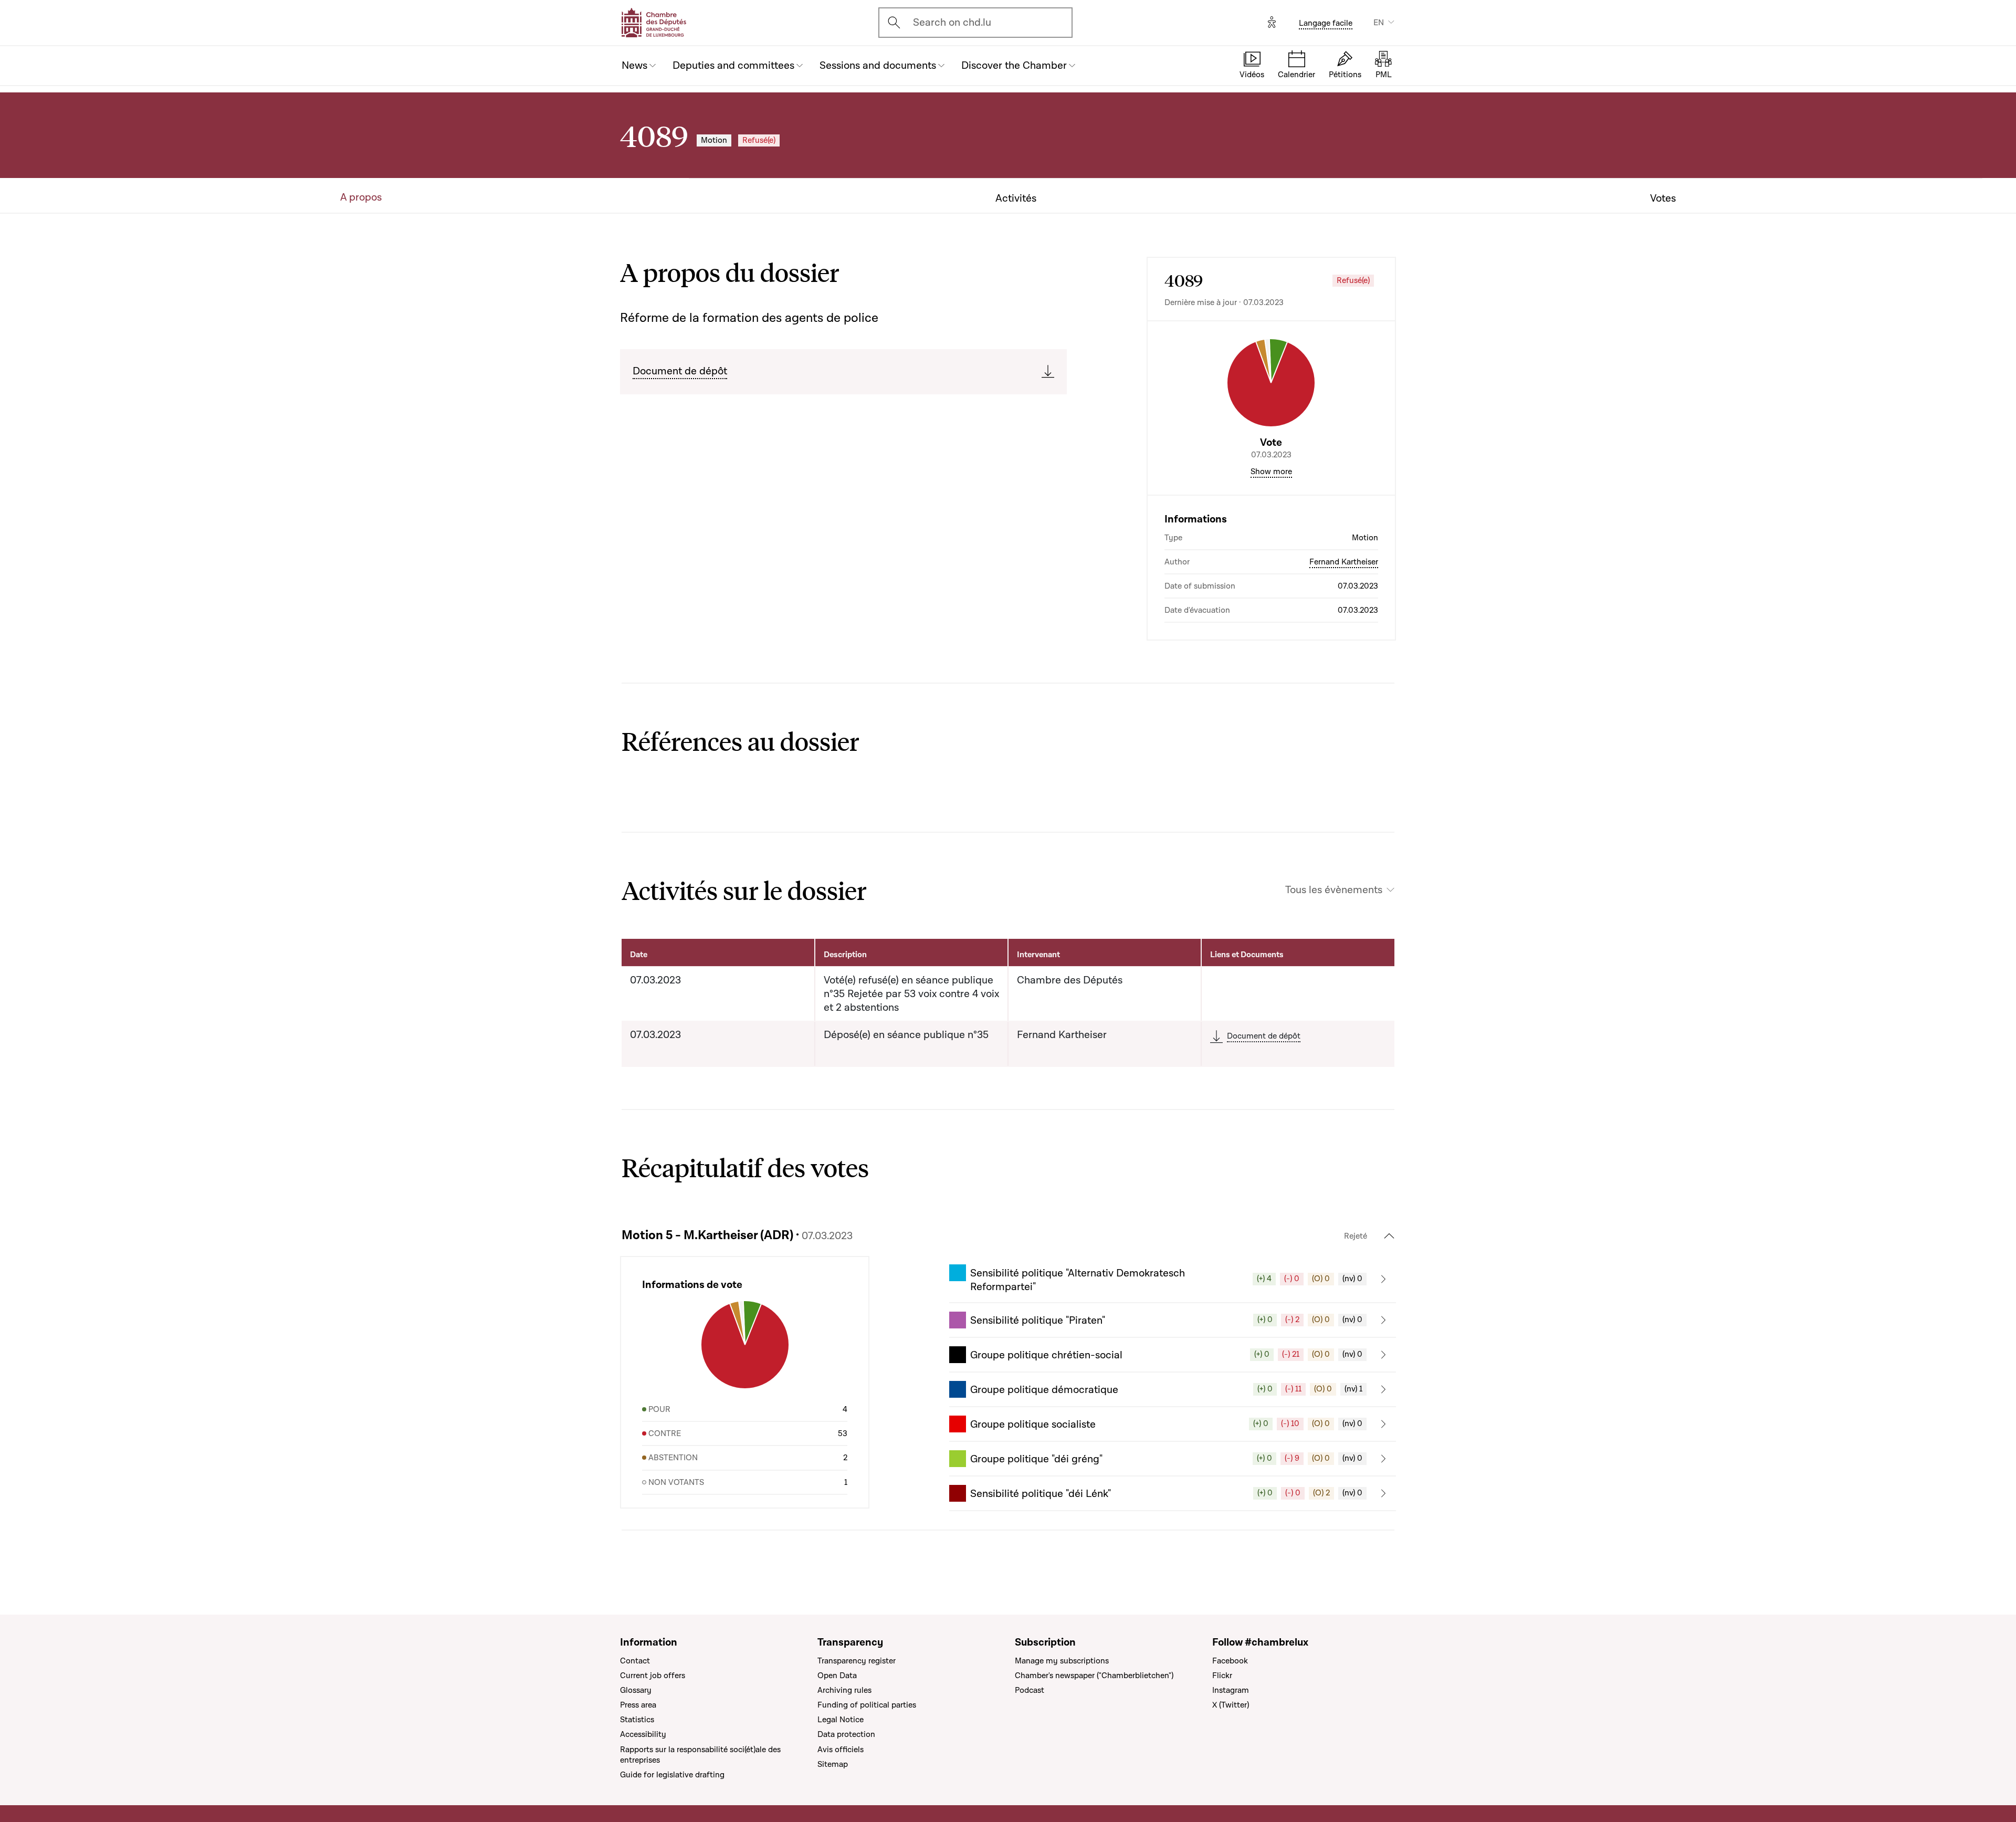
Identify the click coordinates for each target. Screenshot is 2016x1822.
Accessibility (643, 1734)
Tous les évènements (1334, 890)
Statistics (637, 1720)
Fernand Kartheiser (1344, 562)
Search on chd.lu (952, 23)
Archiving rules (844, 1690)
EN (1379, 23)
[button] (1173, 1279)
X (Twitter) (1231, 1705)
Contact (635, 1661)
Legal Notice (841, 1720)
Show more (1271, 472)
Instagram (1231, 1690)
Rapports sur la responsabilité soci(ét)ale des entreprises (700, 1755)
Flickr (1222, 1676)
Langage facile (1326, 23)
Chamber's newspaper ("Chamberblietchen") (1094, 1676)
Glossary (636, 1690)
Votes (1663, 198)
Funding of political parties (867, 1705)
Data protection (846, 1734)
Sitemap (833, 1764)
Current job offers (653, 1676)
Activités (1016, 198)
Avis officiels (841, 1750)
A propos (361, 197)
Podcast (1030, 1690)
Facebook (1230, 1661)
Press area (638, 1705)
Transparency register (857, 1661)
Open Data (837, 1676)
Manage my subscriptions (1062, 1661)
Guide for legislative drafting (672, 1775)
